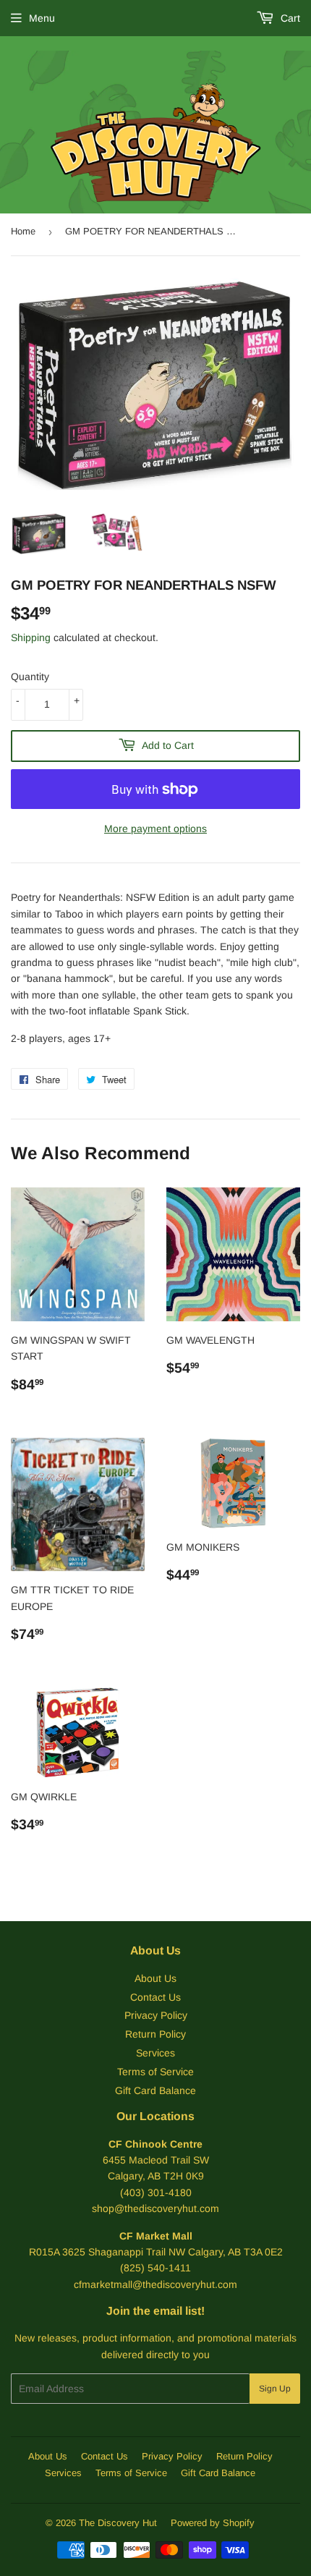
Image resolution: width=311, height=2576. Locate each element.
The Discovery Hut (118, 2523)
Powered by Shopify (213, 2523)
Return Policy (155, 2034)
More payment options (155, 829)
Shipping (31, 637)
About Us (155, 1978)
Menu (42, 18)
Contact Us (155, 1997)
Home (23, 231)
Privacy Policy (156, 2015)
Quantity (30, 677)
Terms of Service (155, 2072)
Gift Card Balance (155, 2090)
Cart (289, 18)
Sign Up (275, 2389)
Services (155, 2053)
